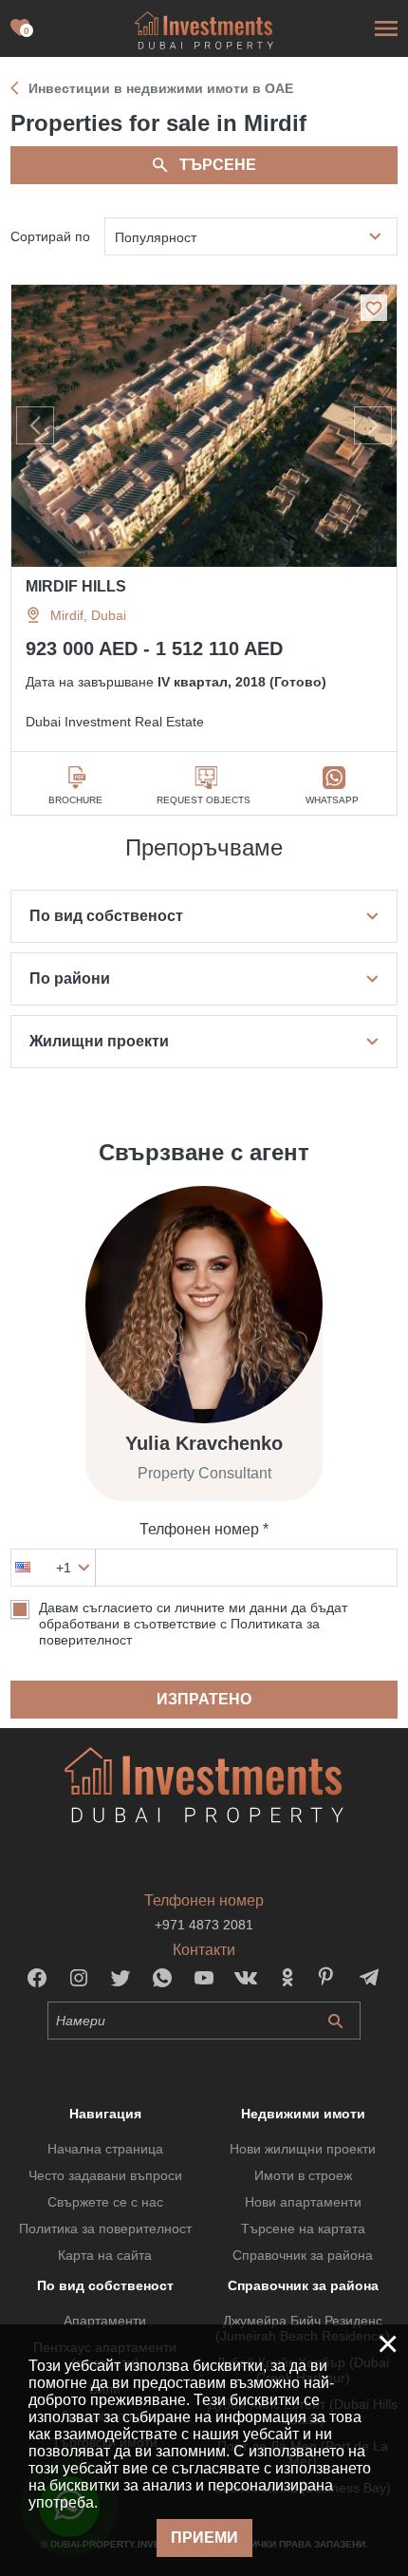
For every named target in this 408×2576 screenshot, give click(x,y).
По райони (70, 978)
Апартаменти (105, 2321)
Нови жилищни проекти (303, 2149)
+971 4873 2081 (204, 1925)
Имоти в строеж (303, 2175)
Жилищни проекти (99, 1041)
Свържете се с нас (105, 2202)
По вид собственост (106, 916)
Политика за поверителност (105, 2228)
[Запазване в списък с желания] (374, 308)
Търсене (218, 165)
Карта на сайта (105, 2255)
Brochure (75, 800)
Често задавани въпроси (105, 2175)
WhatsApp (332, 800)
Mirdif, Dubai (88, 615)
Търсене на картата (303, 2228)
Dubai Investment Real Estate (115, 722)
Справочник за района (303, 2255)
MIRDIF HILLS (76, 586)
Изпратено (204, 1699)
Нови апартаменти (303, 2202)
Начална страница (105, 2149)
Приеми (204, 2538)
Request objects (204, 800)
